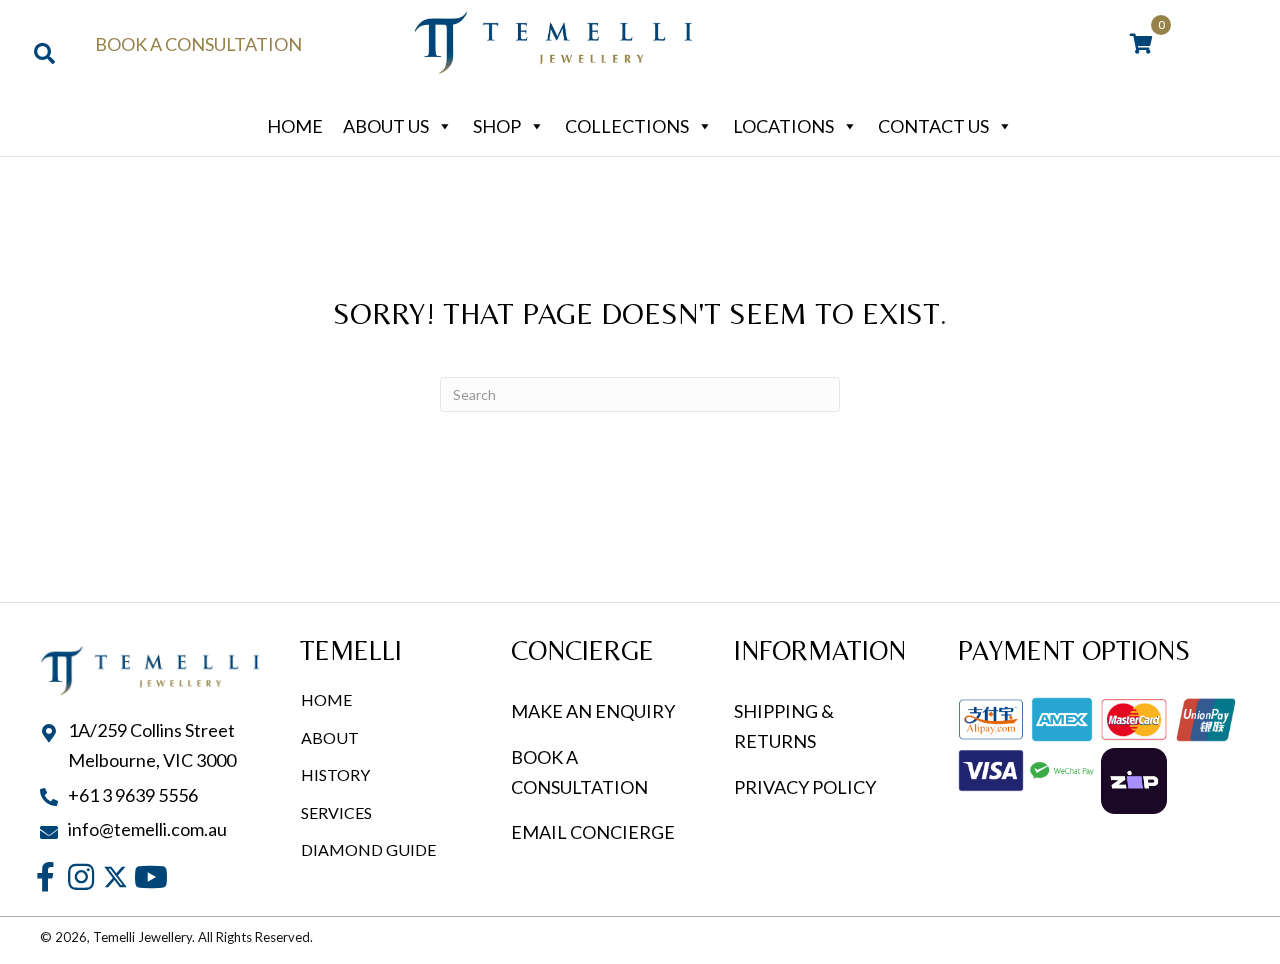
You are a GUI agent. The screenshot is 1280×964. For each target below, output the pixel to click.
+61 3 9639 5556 (133, 795)
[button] (45, 877)
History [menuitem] (335, 774)
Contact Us (933, 126)
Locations (783, 126)
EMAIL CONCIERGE (594, 832)
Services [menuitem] (336, 812)
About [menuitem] (330, 737)
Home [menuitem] (326, 699)
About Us (386, 126)
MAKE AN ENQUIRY (593, 711)
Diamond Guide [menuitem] (368, 849)
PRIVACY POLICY (805, 787)
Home (295, 126)
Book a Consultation (198, 44)
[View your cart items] (1141, 45)
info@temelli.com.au (147, 829)
